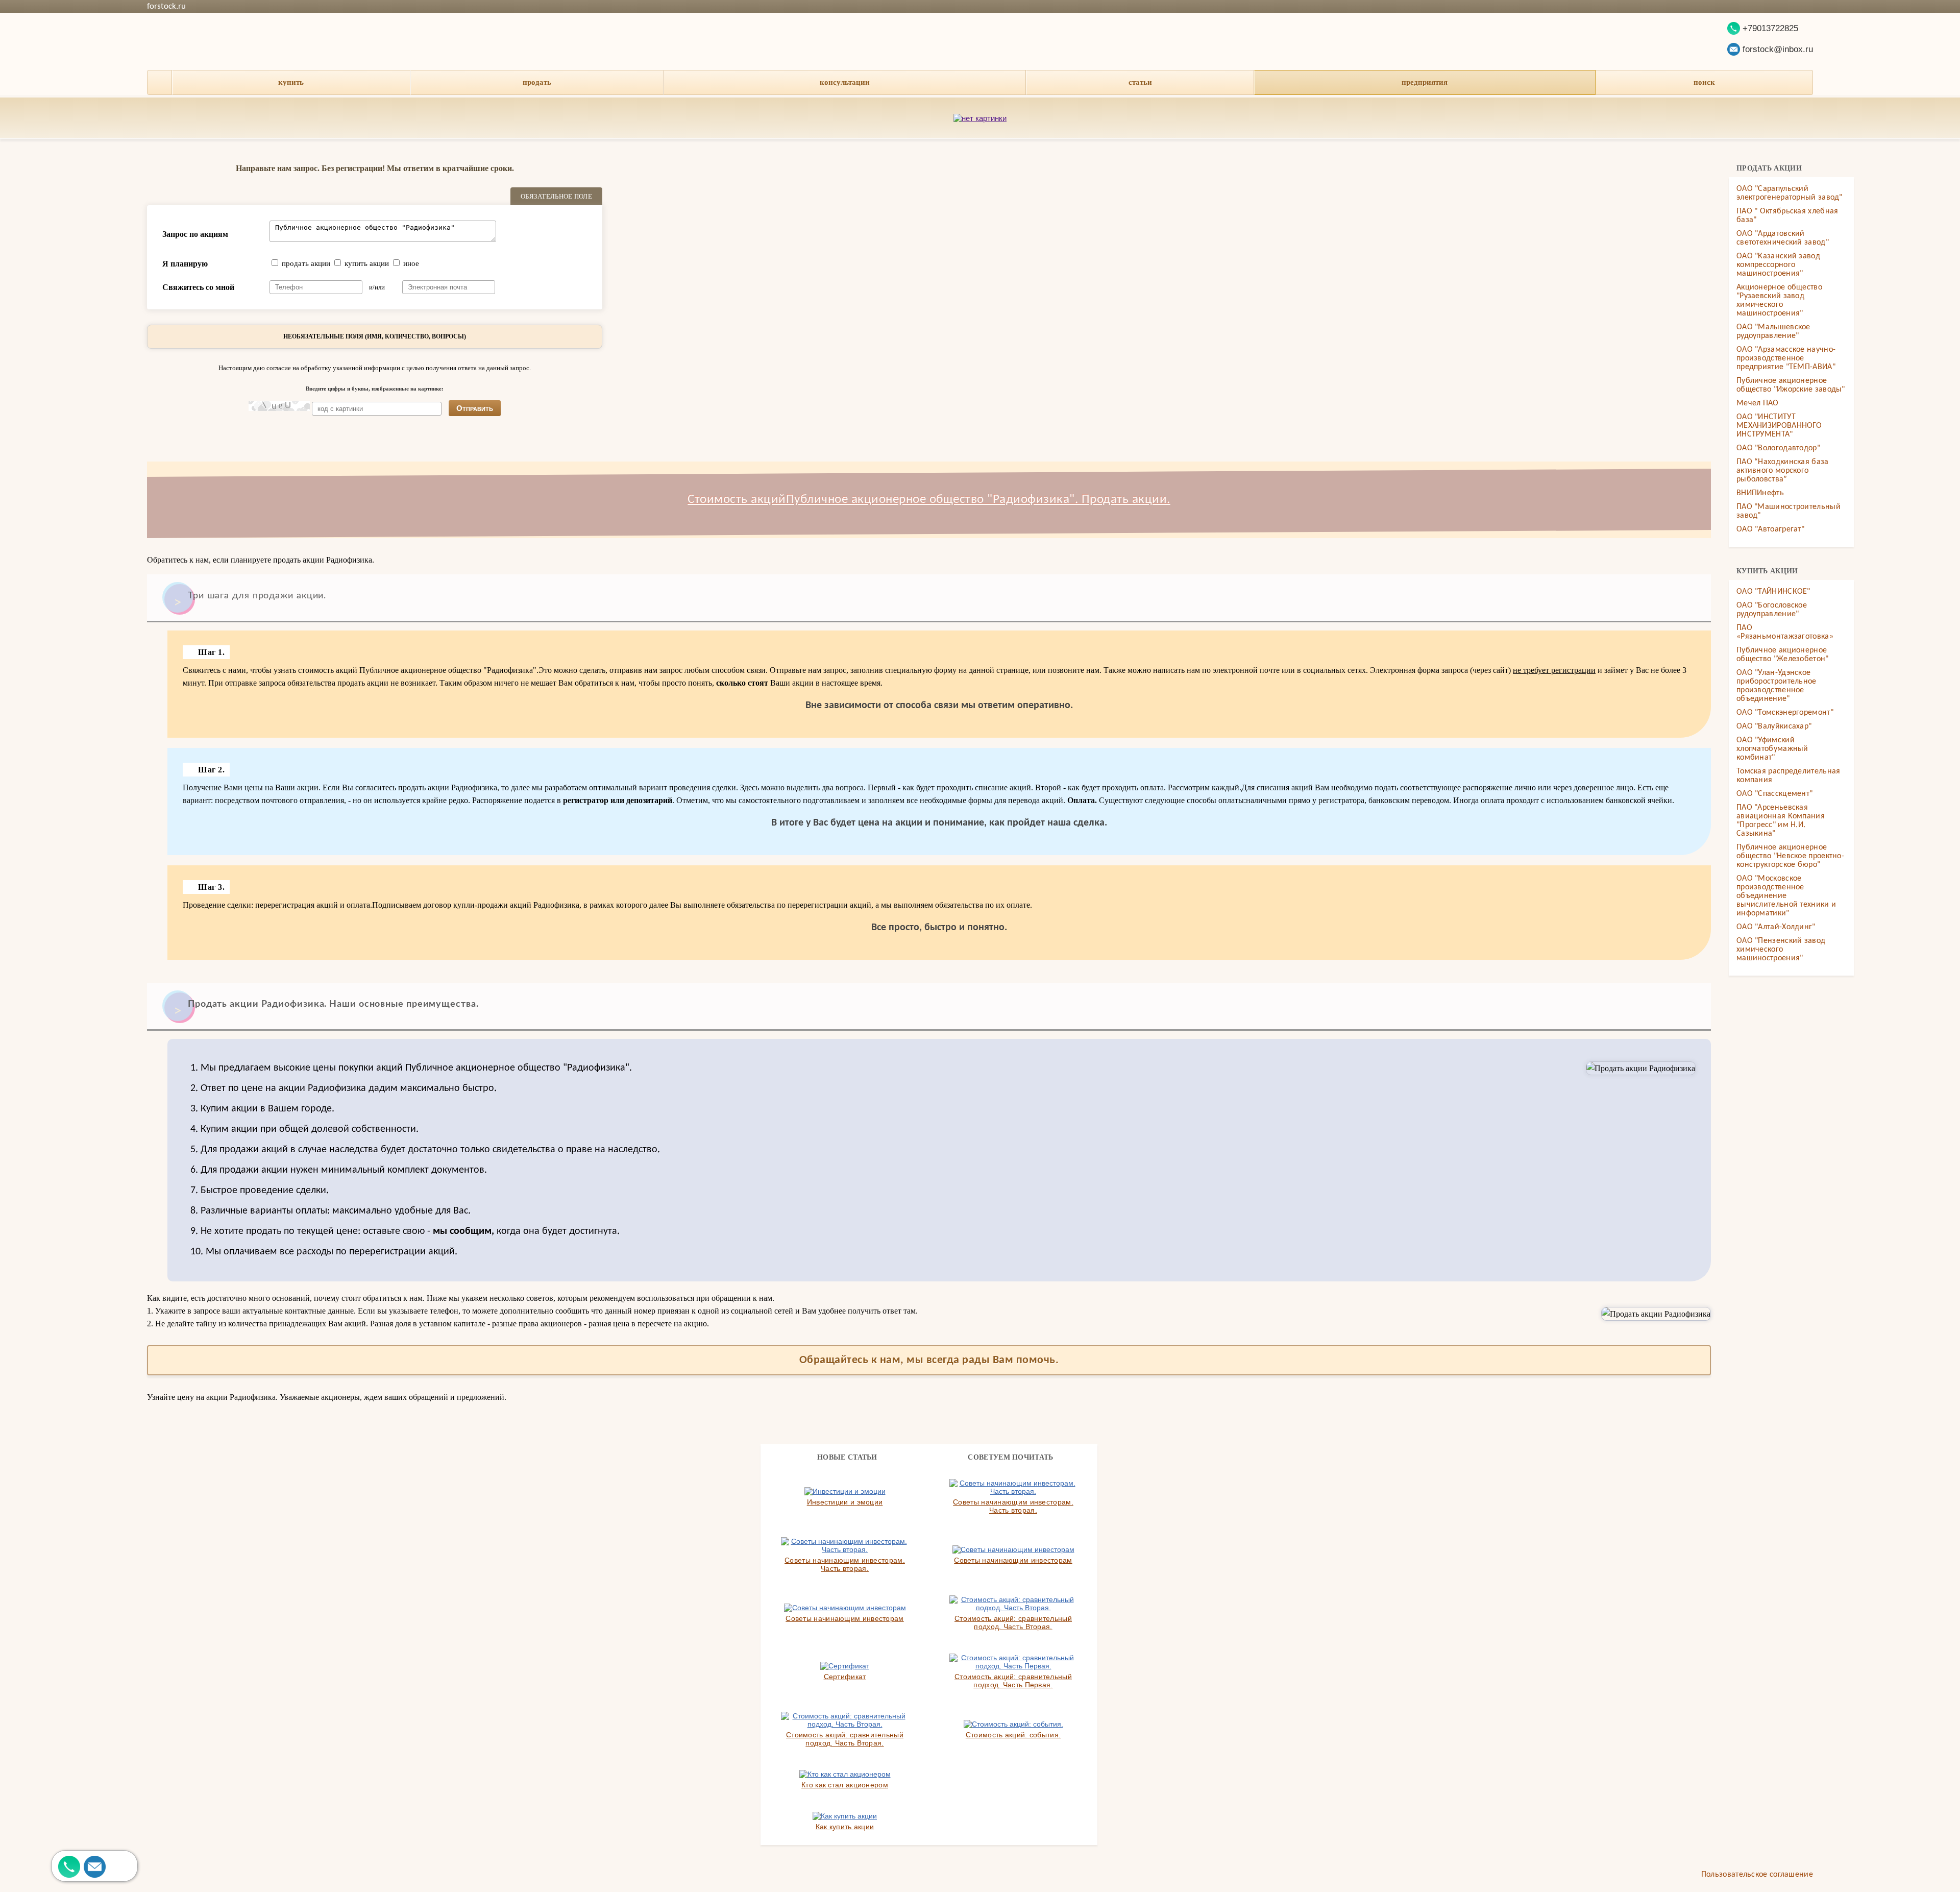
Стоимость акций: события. (1013, 1735)
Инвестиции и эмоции (845, 1502)
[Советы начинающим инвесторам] (1013, 1549)
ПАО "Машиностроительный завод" (1788, 511)
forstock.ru (166, 6)
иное (411, 263)
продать (537, 82)
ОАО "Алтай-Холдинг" (1776, 927)
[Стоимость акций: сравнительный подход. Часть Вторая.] (1013, 1604)
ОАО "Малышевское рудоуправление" (1773, 332)
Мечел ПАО (1758, 403)
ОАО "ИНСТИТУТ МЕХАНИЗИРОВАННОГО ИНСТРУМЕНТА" (1779, 426)
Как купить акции (845, 1827)
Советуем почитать (1010, 1457)
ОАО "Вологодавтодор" (1778, 448)
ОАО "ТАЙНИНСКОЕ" (1773, 592)
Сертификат (845, 1677)
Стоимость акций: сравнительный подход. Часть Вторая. (1013, 1622)
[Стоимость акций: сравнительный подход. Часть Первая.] (1013, 1662)
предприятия (1425, 82)
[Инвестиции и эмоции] (845, 1491)
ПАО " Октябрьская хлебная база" (1787, 216)
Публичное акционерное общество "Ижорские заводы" (1791, 385)
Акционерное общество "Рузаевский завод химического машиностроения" (1779, 300)
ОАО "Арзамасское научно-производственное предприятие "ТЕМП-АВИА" (1786, 358)
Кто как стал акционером (845, 1785)
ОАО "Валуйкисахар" (1774, 726)
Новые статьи (847, 1457)
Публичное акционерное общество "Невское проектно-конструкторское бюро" (1790, 856)
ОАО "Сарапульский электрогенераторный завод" (1790, 193)
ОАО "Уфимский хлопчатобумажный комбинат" (1772, 749)
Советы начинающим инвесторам (1013, 1560)
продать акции (306, 263)
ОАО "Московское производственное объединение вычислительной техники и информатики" (1786, 896)
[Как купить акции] (845, 1816)
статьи (1140, 82)
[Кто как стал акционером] (845, 1774)
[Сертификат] (845, 1666)
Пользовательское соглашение (1757, 1875)
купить (291, 82)
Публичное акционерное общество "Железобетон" (1783, 655)
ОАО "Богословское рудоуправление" (1772, 610)
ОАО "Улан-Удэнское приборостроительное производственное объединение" (1777, 686)
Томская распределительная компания (1788, 776)
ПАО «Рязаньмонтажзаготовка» (1785, 632)
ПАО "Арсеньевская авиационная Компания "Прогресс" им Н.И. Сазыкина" (1781, 821)
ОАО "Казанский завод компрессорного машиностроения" (1778, 265)
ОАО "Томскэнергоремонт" (1785, 713)
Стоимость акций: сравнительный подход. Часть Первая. (1013, 1681)
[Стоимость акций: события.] (1013, 1724)
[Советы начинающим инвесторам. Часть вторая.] (1013, 1487)
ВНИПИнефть (1760, 493)
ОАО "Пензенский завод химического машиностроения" (1781, 950)
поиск (1704, 82)
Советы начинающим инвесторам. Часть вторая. (1013, 1506)
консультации (845, 82)
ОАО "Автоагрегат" (1770, 529)
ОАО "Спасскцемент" (1774, 794)
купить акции (367, 263)
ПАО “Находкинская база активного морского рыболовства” (1783, 471)
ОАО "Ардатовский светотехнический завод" (1783, 238)
